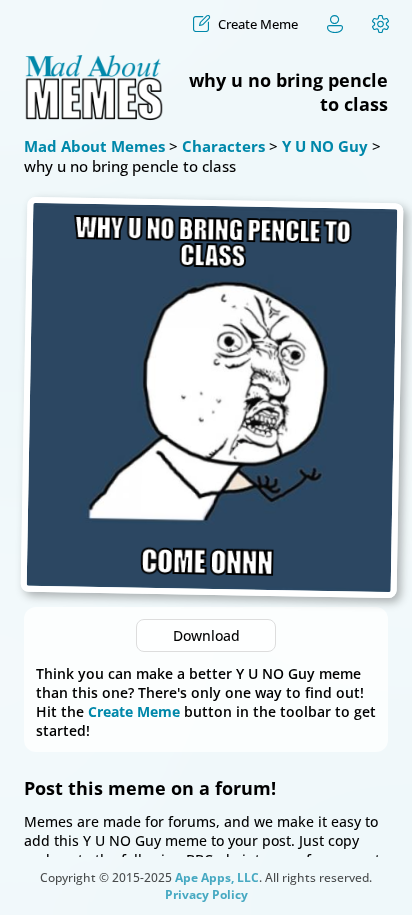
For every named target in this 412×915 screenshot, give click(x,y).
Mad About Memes (94, 146)
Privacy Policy (206, 894)
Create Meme (134, 711)
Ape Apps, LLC (217, 877)
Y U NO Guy (325, 146)
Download (206, 635)
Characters (223, 146)
